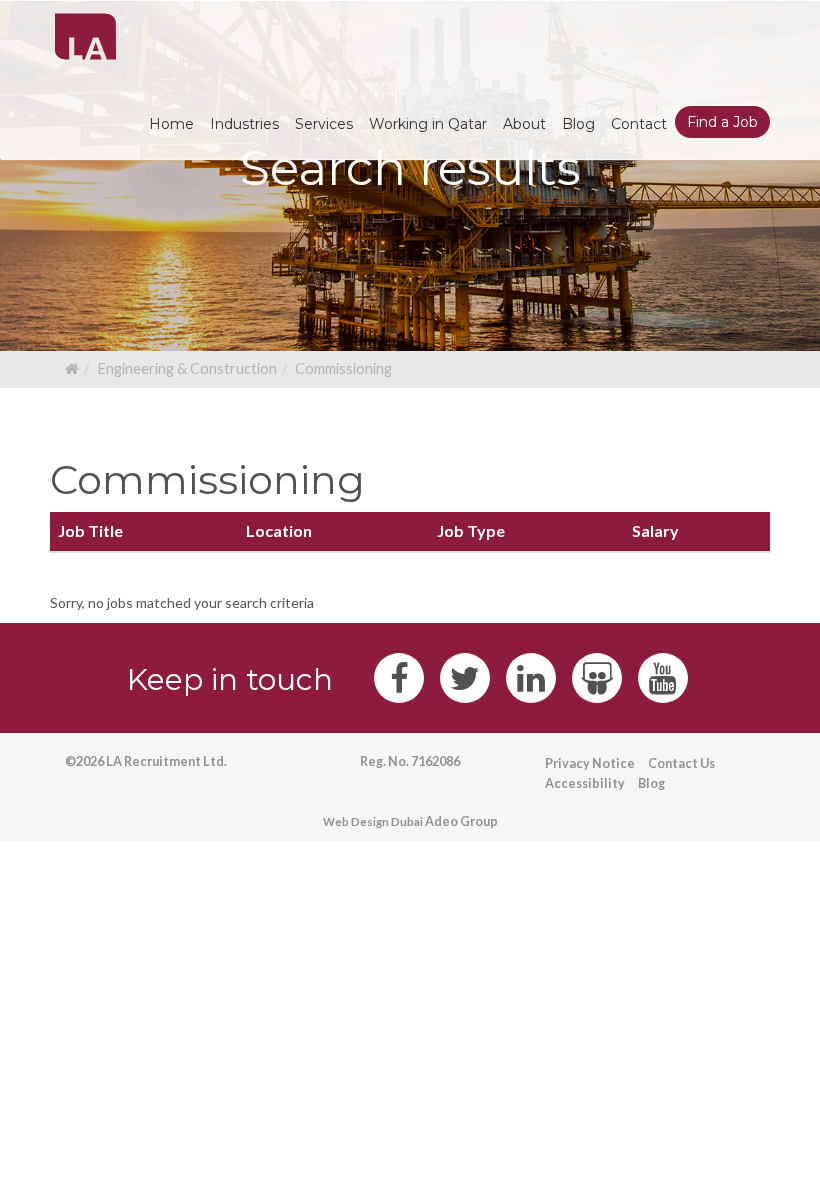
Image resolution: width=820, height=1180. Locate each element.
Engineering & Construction (187, 368)
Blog (651, 783)
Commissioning (343, 368)
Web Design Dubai (373, 821)
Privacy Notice (590, 763)
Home (171, 124)
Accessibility (585, 783)
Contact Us (681, 763)
